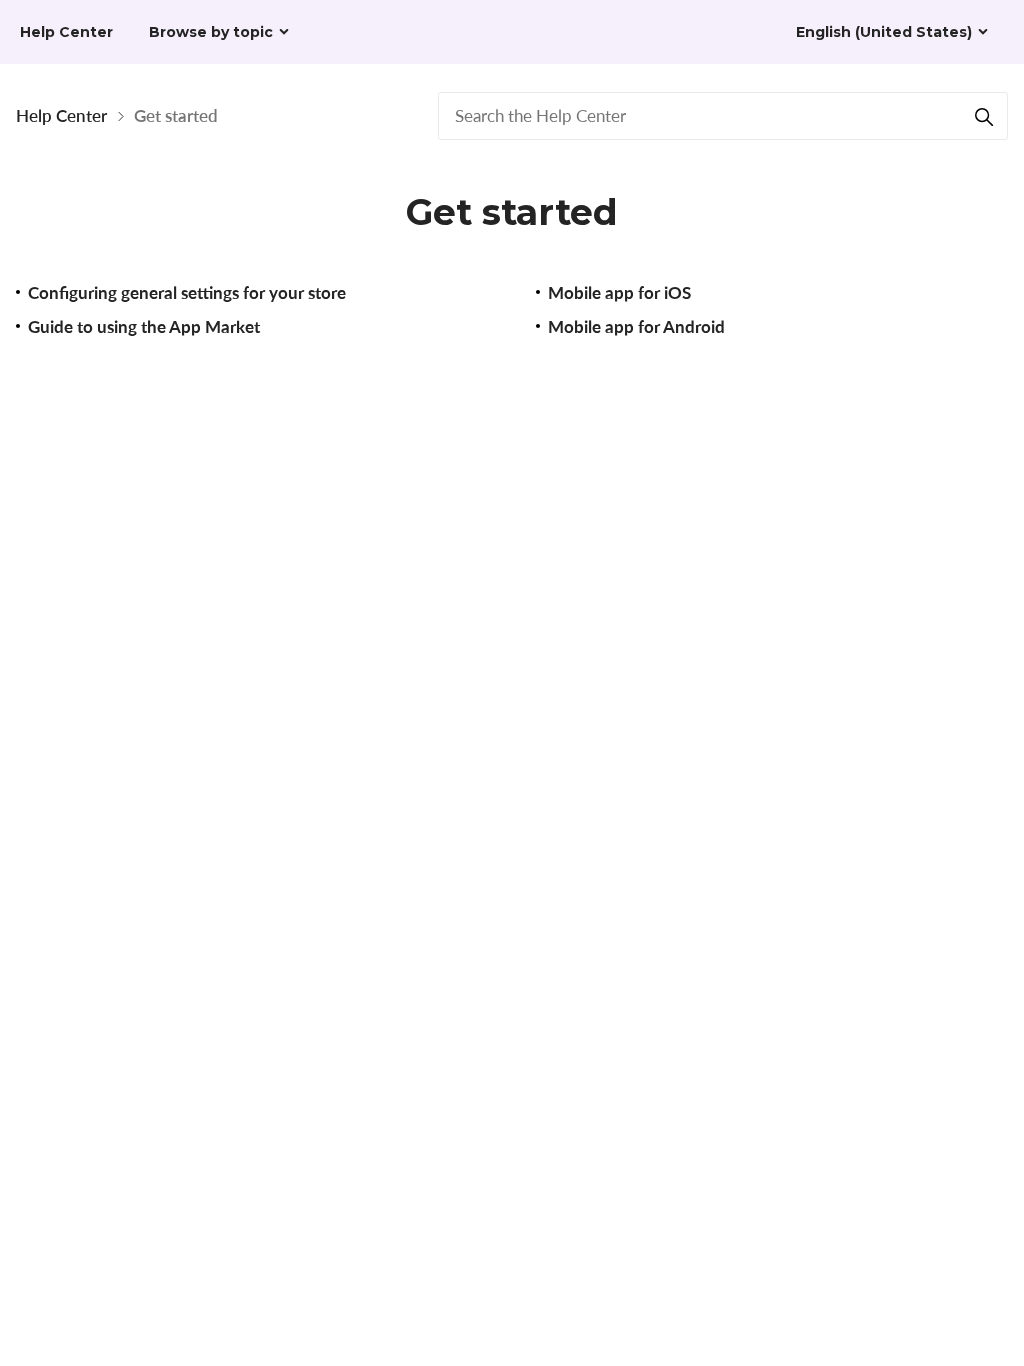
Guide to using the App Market (144, 326)
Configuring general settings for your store (187, 292)
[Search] (984, 116)
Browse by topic (211, 32)
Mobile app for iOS (619, 292)
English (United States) (884, 32)
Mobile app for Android (636, 326)
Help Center (61, 115)
